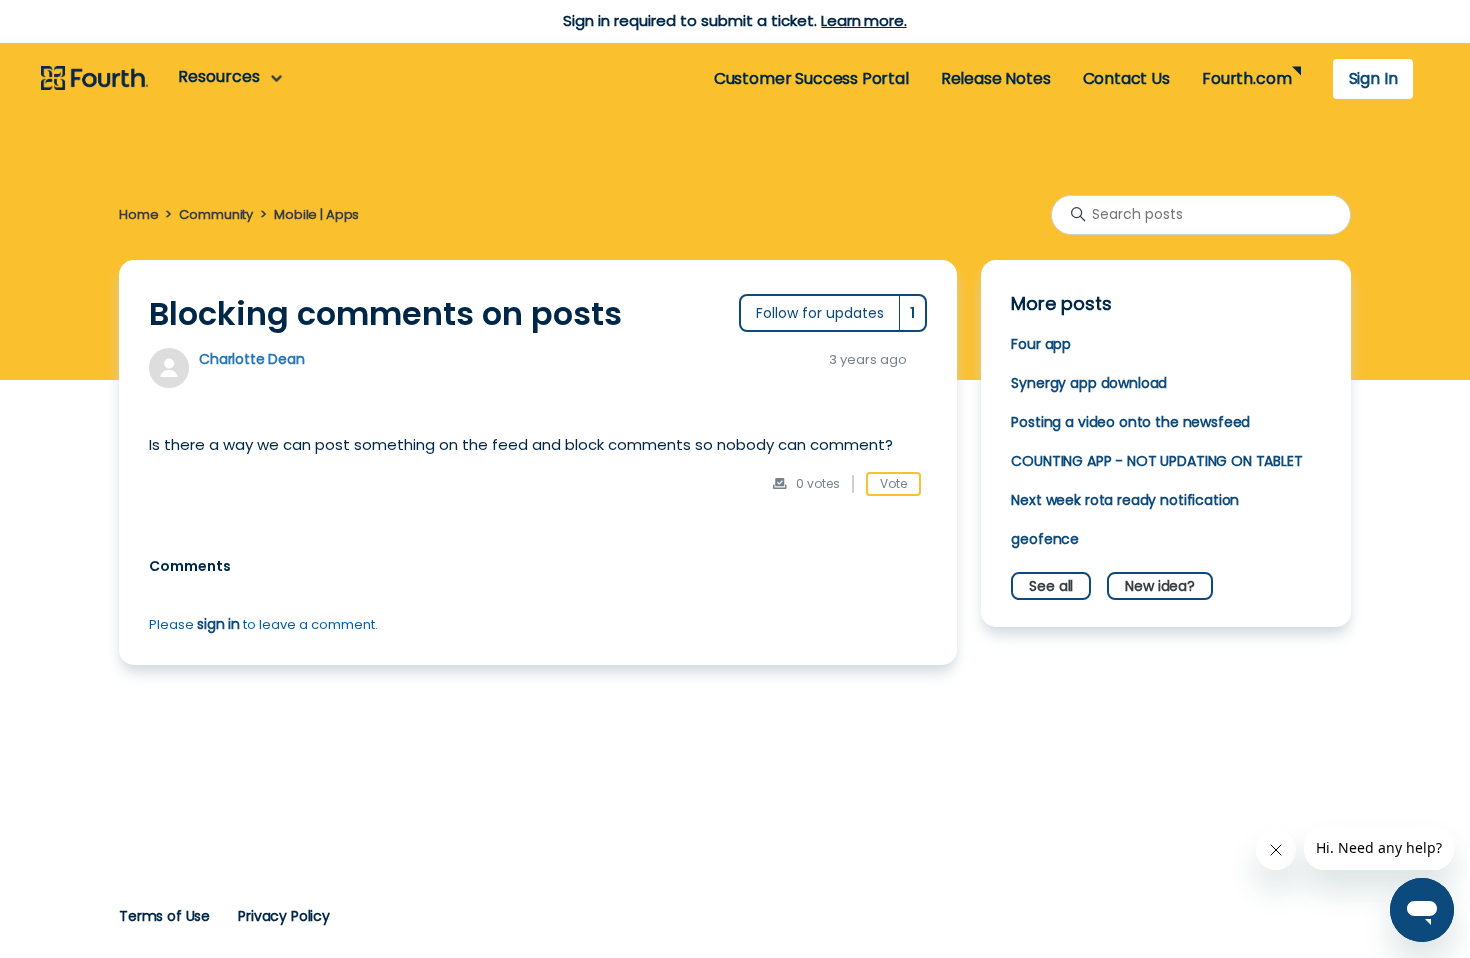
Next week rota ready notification (1125, 500)
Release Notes (996, 78)
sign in (218, 624)
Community (216, 214)
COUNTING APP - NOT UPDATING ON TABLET (1156, 461)
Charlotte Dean (252, 359)
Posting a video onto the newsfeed (1130, 422)
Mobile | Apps (316, 214)
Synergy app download (1089, 383)
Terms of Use (164, 916)
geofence (1045, 539)
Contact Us (1126, 78)
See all (1051, 586)
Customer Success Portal (811, 78)
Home (138, 214)
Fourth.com (1246, 78)
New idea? (1160, 586)
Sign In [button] (1373, 78)
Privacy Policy (284, 916)
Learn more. (863, 20)
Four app (1041, 344)
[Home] (94, 79)
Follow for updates (820, 313)
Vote (893, 483)
